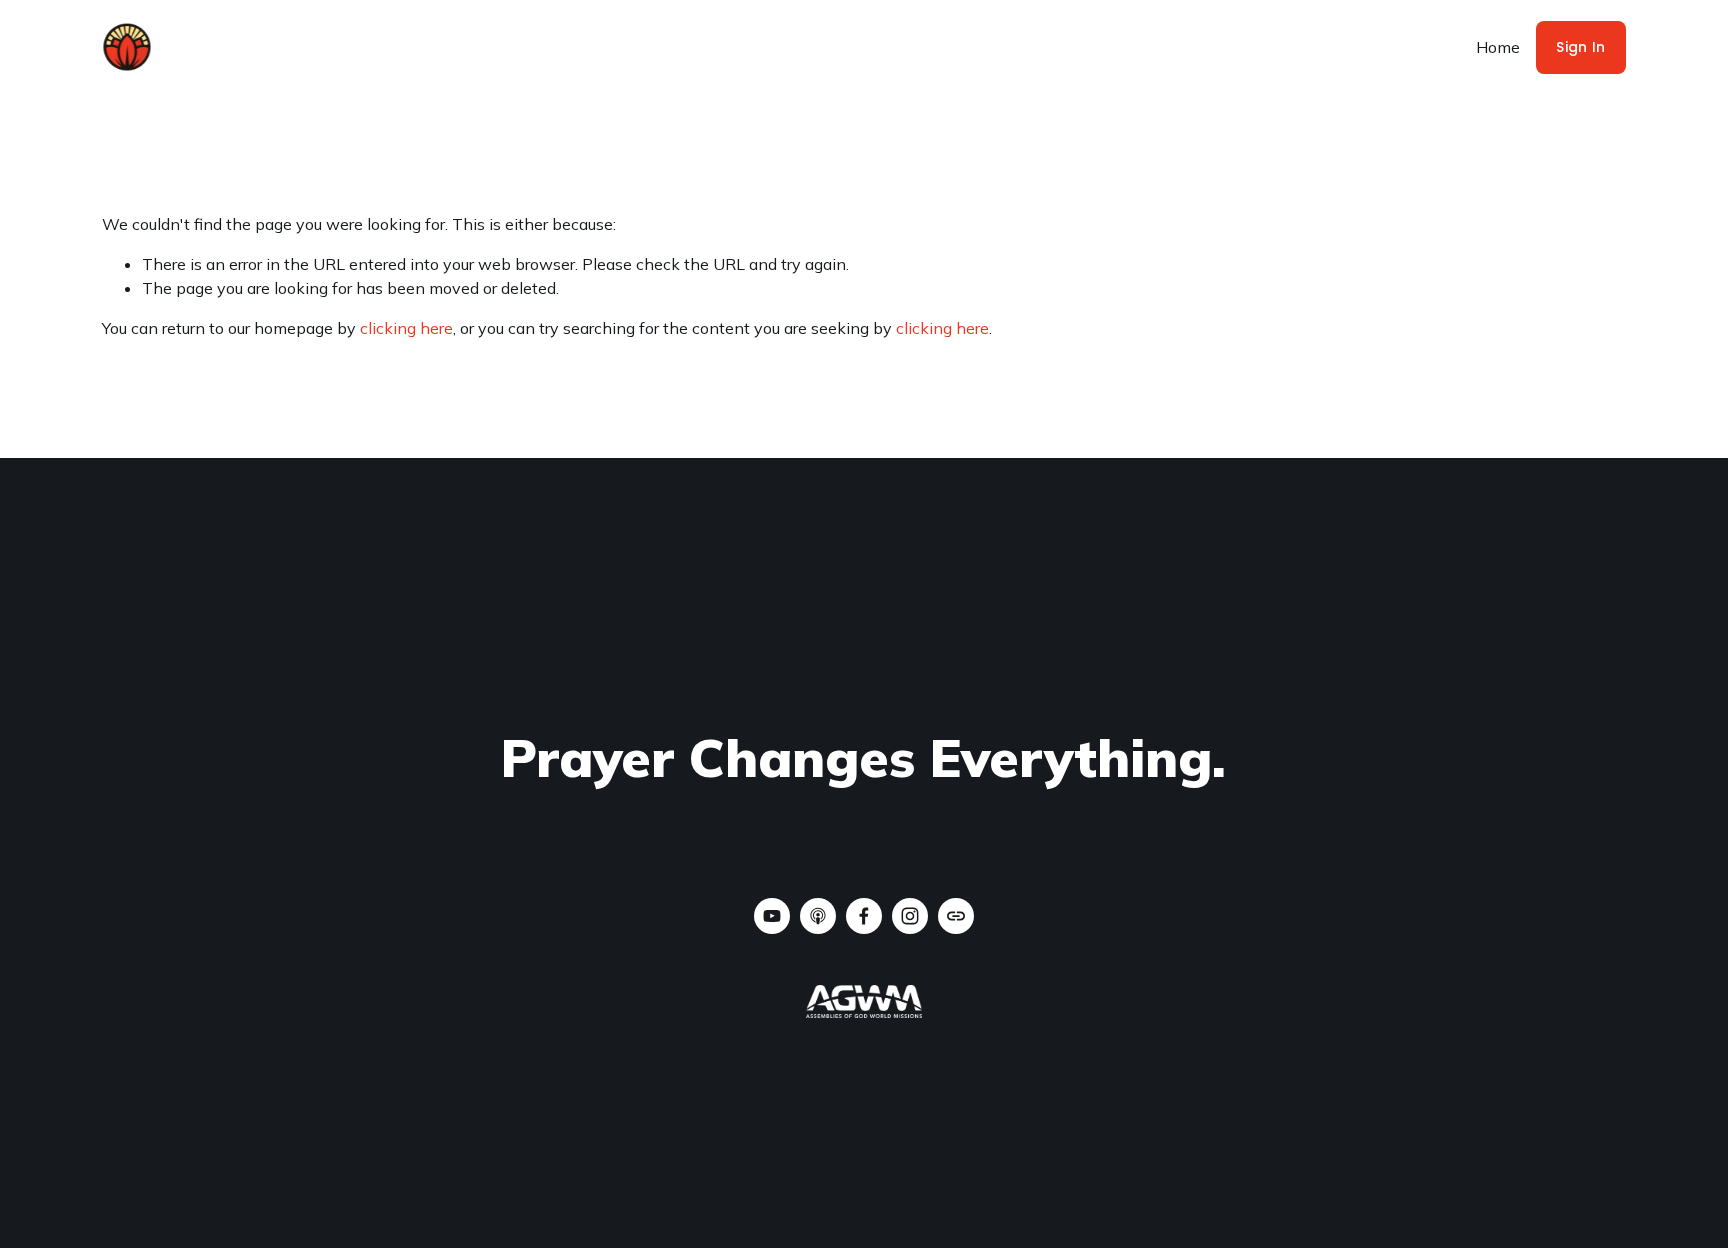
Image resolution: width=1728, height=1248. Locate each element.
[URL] (956, 916)
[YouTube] (772, 916)
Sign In (1580, 47)
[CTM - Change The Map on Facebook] (864, 916)
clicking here (406, 328)
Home (1498, 47)
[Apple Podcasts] (818, 916)
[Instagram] (910, 916)
